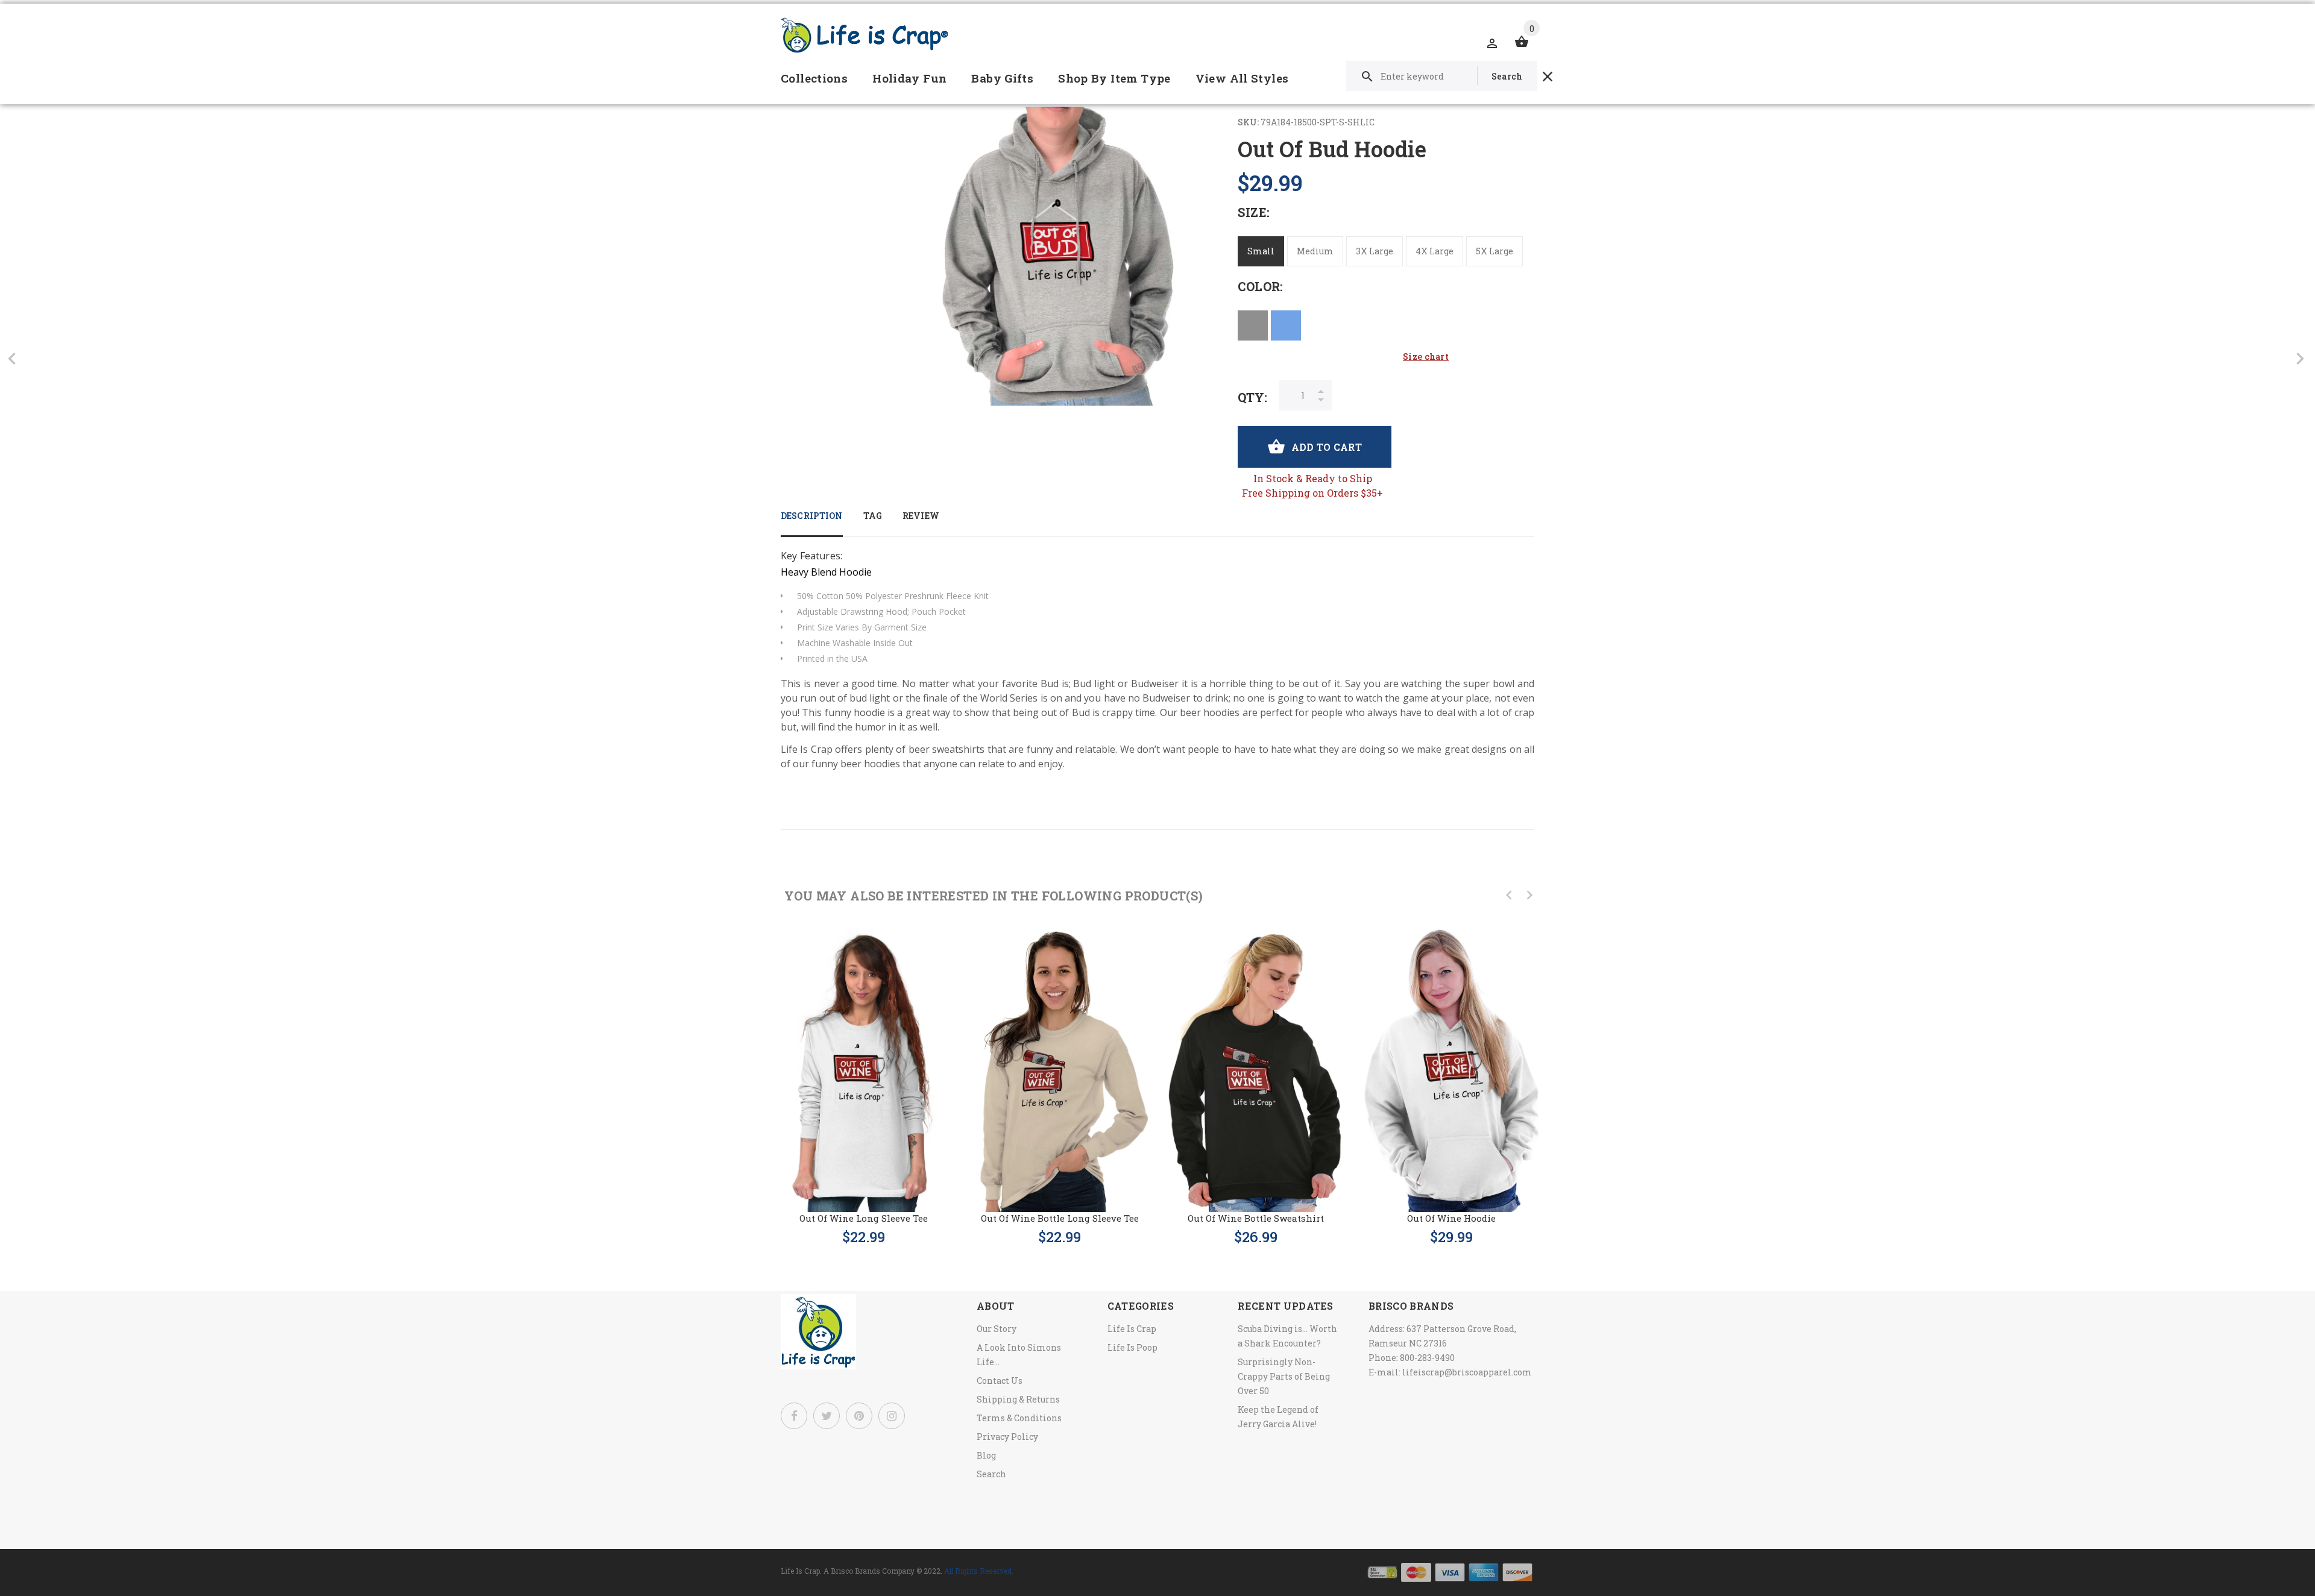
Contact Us (1000, 1381)
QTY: (1252, 397)
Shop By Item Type (1114, 78)
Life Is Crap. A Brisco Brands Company (848, 1571)
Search (991, 1474)
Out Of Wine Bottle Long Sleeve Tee (1060, 1218)
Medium (1315, 251)
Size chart (1426, 357)
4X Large (1435, 251)
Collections (814, 78)
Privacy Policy (1007, 1437)
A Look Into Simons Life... (1019, 1355)
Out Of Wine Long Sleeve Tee (864, 1218)
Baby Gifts (1002, 78)
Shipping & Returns (1018, 1399)
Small (1261, 251)
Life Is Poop (1132, 1347)
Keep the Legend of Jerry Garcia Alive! (1278, 1417)
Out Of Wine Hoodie (1451, 1218)
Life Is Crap (1132, 1329)
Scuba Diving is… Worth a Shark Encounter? (1287, 1336)
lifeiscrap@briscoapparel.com (1467, 1372)
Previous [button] (1509, 895)
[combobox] (1442, 76)
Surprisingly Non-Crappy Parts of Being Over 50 (1284, 1376)
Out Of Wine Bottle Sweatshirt (1256, 1218)
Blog (986, 1455)
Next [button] (1529, 895)
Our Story (997, 1329)
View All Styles (1242, 78)
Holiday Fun (909, 78)
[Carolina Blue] (1286, 325)
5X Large (1495, 251)
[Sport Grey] (1253, 325)
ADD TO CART (1327, 447)
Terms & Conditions (1019, 1418)
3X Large (1375, 251)
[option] (864, 1075)
